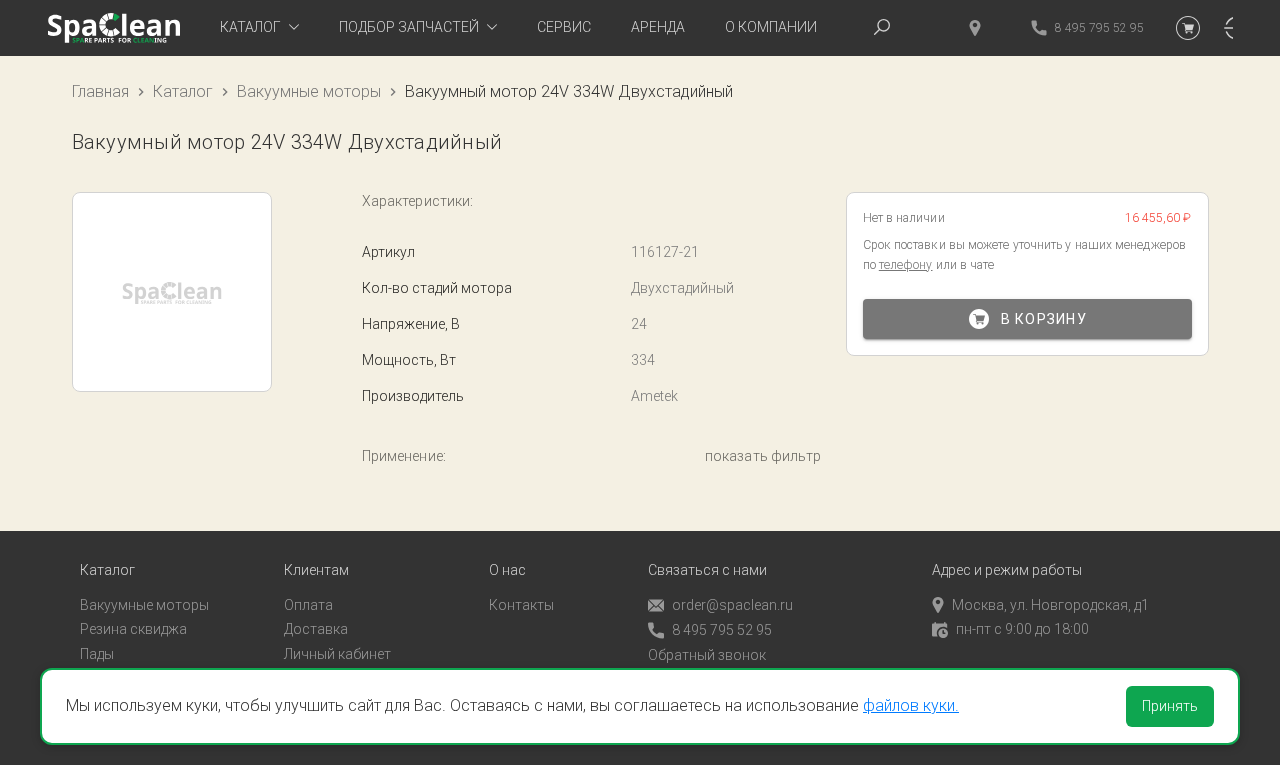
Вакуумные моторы (309, 91)
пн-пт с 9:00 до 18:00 (1022, 629)
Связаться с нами (707, 570)
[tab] (259, 28)
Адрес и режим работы (1007, 570)
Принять (1170, 706)
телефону (906, 265)
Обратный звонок (707, 655)
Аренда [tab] (658, 27)
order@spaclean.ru (732, 605)
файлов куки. (911, 705)
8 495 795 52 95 (722, 630)
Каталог (183, 91)
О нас (507, 570)
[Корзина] (1188, 28)
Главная (100, 91)
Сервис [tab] (564, 27)
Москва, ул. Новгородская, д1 (1050, 605)
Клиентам (316, 570)
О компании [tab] (771, 27)
